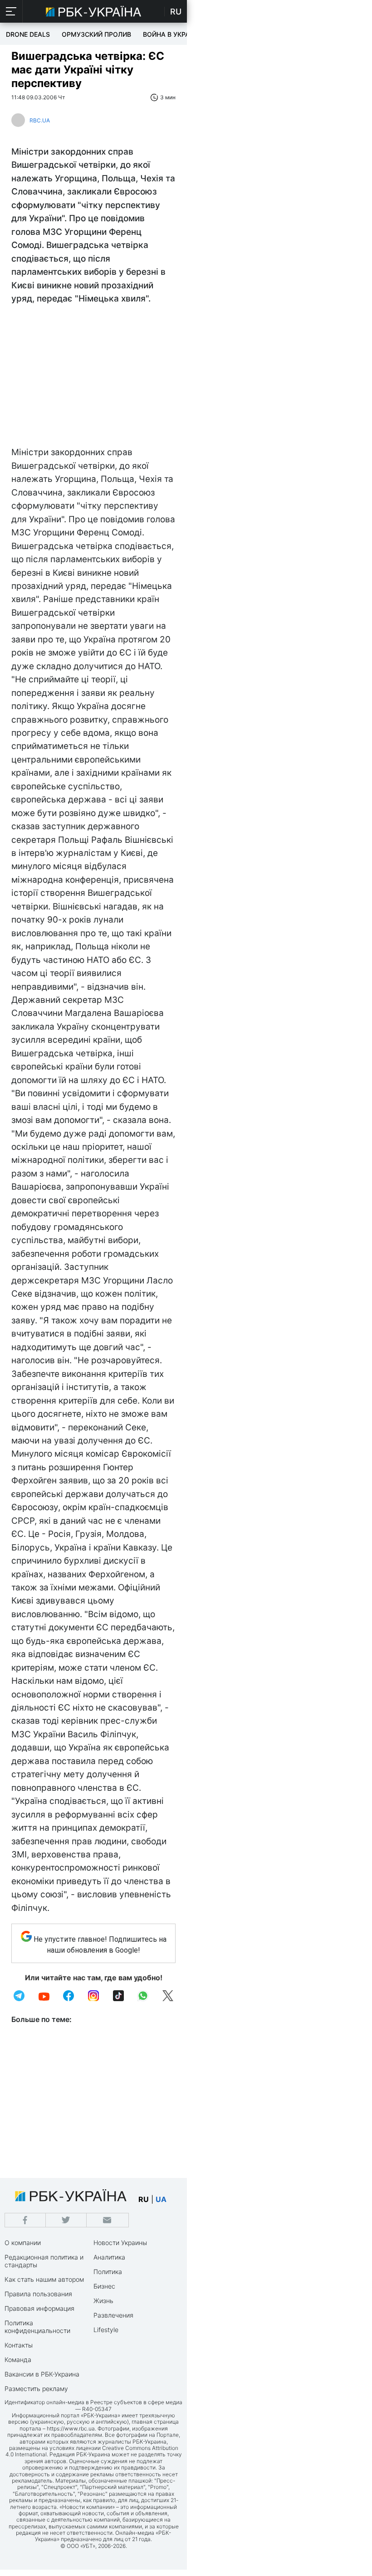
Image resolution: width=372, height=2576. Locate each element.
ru (144, 2199)
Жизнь (103, 2301)
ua (161, 2199)
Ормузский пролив (96, 34)
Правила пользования (38, 2294)
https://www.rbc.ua (71, 2428)
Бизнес (104, 2286)
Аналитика (109, 2257)
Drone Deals (28, 34)
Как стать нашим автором (44, 2279)
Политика (108, 2272)
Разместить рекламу (36, 2389)
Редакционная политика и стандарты (44, 2261)
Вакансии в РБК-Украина (42, 2374)
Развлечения (113, 2315)
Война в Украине (173, 34)
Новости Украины (120, 2243)
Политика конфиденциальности (37, 2327)
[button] (11, 11)
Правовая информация (39, 2308)
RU (176, 12)
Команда (18, 2360)
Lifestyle (106, 2330)
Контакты (19, 2345)
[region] (93, 378)
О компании (23, 2243)
